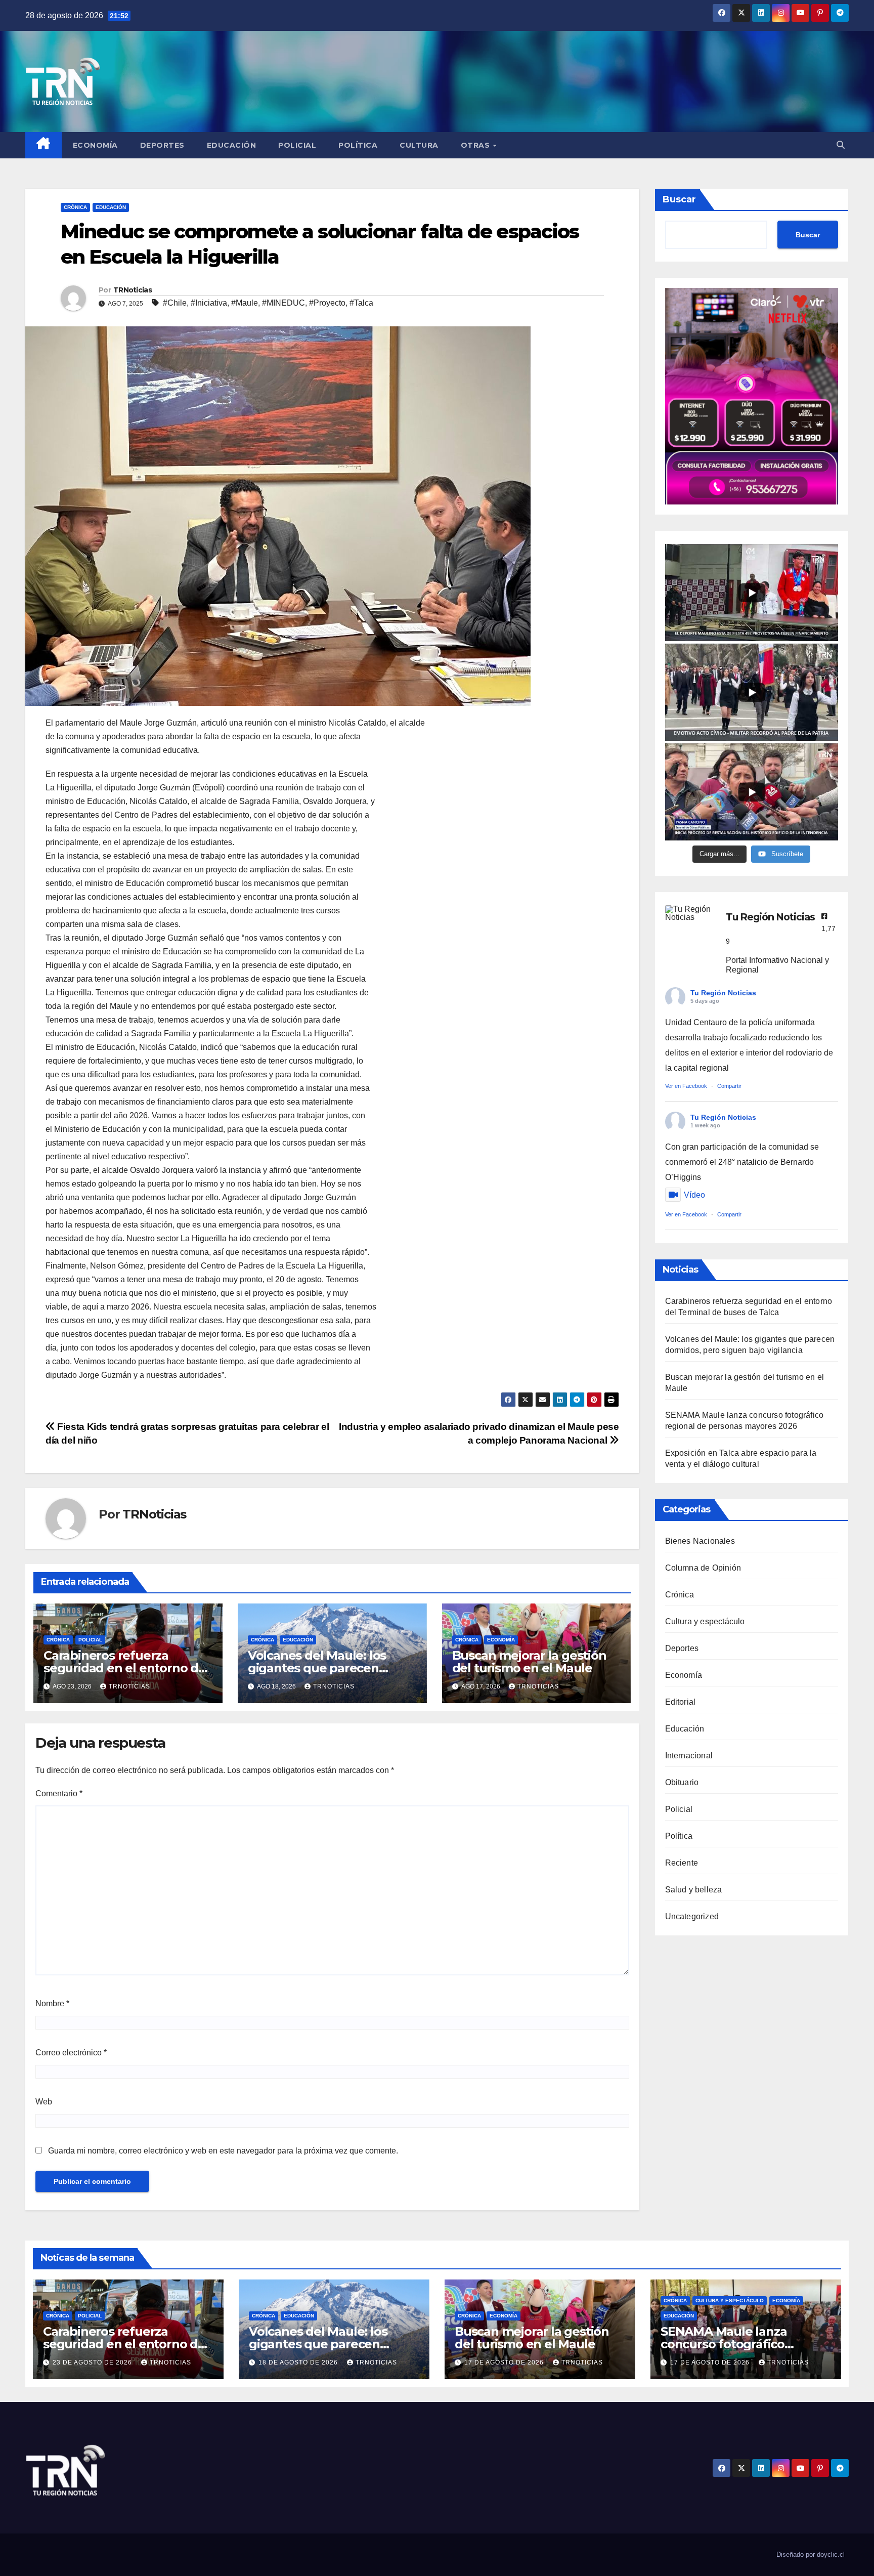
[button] (841, 145)
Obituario (682, 1782)
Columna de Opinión (703, 1568)
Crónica (75, 207)
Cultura (419, 145)
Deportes (162, 145)
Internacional (689, 1756)
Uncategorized (692, 1916)
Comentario (59, 1793)
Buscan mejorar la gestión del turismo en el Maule (529, 1662)
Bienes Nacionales (700, 1541)
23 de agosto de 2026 (93, 2362)
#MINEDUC (283, 303)
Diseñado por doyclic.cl (811, 2554)
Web (44, 2102)
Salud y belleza (694, 1890)
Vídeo (694, 1195)
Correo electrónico (71, 2053)
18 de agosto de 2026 (299, 2362)
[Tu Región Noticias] (690, 913)
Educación (232, 145)
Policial (297, 145)
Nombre (52, 2003)
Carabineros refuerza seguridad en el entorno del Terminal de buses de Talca (126, 1668)
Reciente (682, 1863)
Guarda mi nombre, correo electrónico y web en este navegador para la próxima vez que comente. (223, 2151)
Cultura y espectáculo (705, 1621)
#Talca (361, 303)
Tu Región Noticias (723, 993)
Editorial (681, 1702)
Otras (476, 145)
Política (358, 145)
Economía (95, 145)
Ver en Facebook (686, 1086)
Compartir (729, 1086)
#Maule (245, 303)
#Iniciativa (209, 303)
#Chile (175, 303)
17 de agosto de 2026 (505, 2362)
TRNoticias (133, 290)
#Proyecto (327, 303)
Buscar (679, 199)
